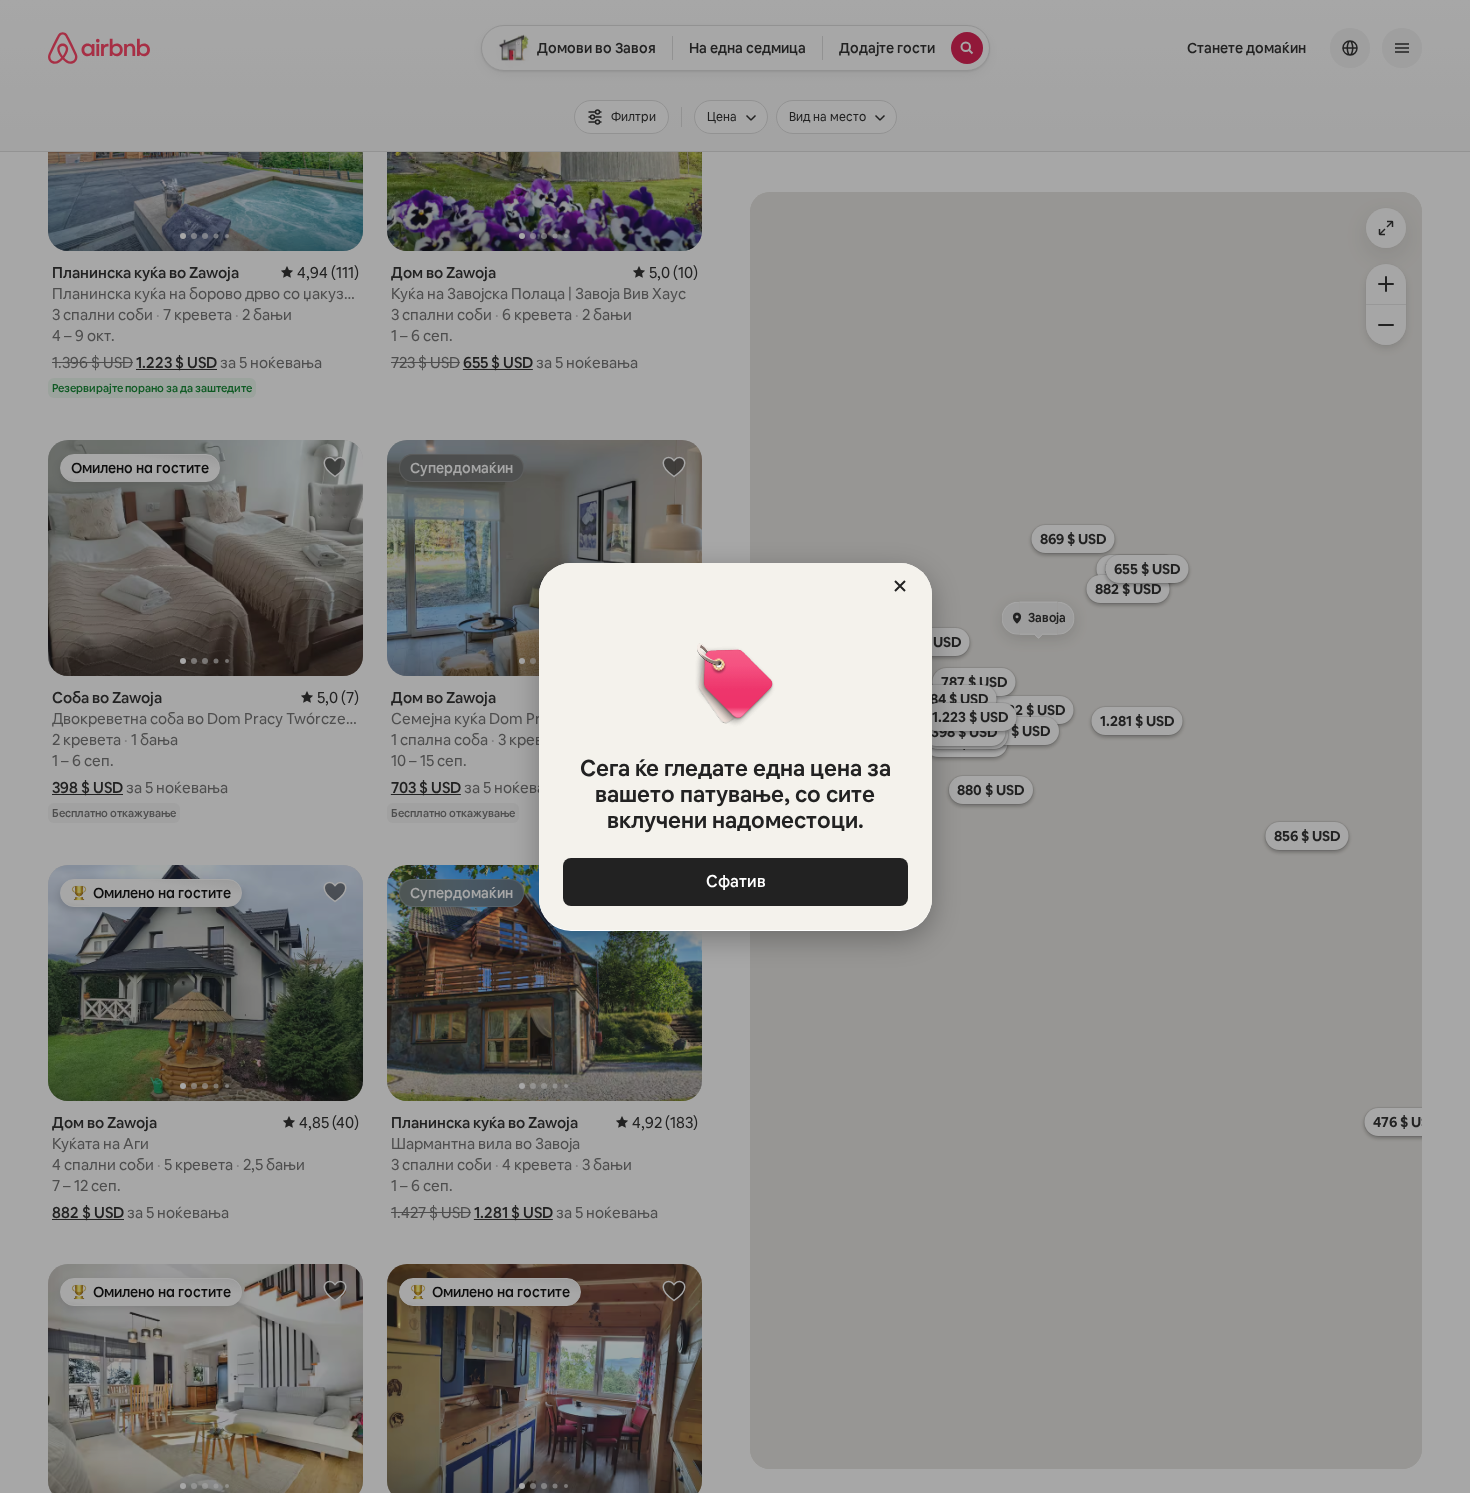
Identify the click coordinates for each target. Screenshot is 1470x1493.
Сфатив (735, 881)
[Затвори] (900, 586)
